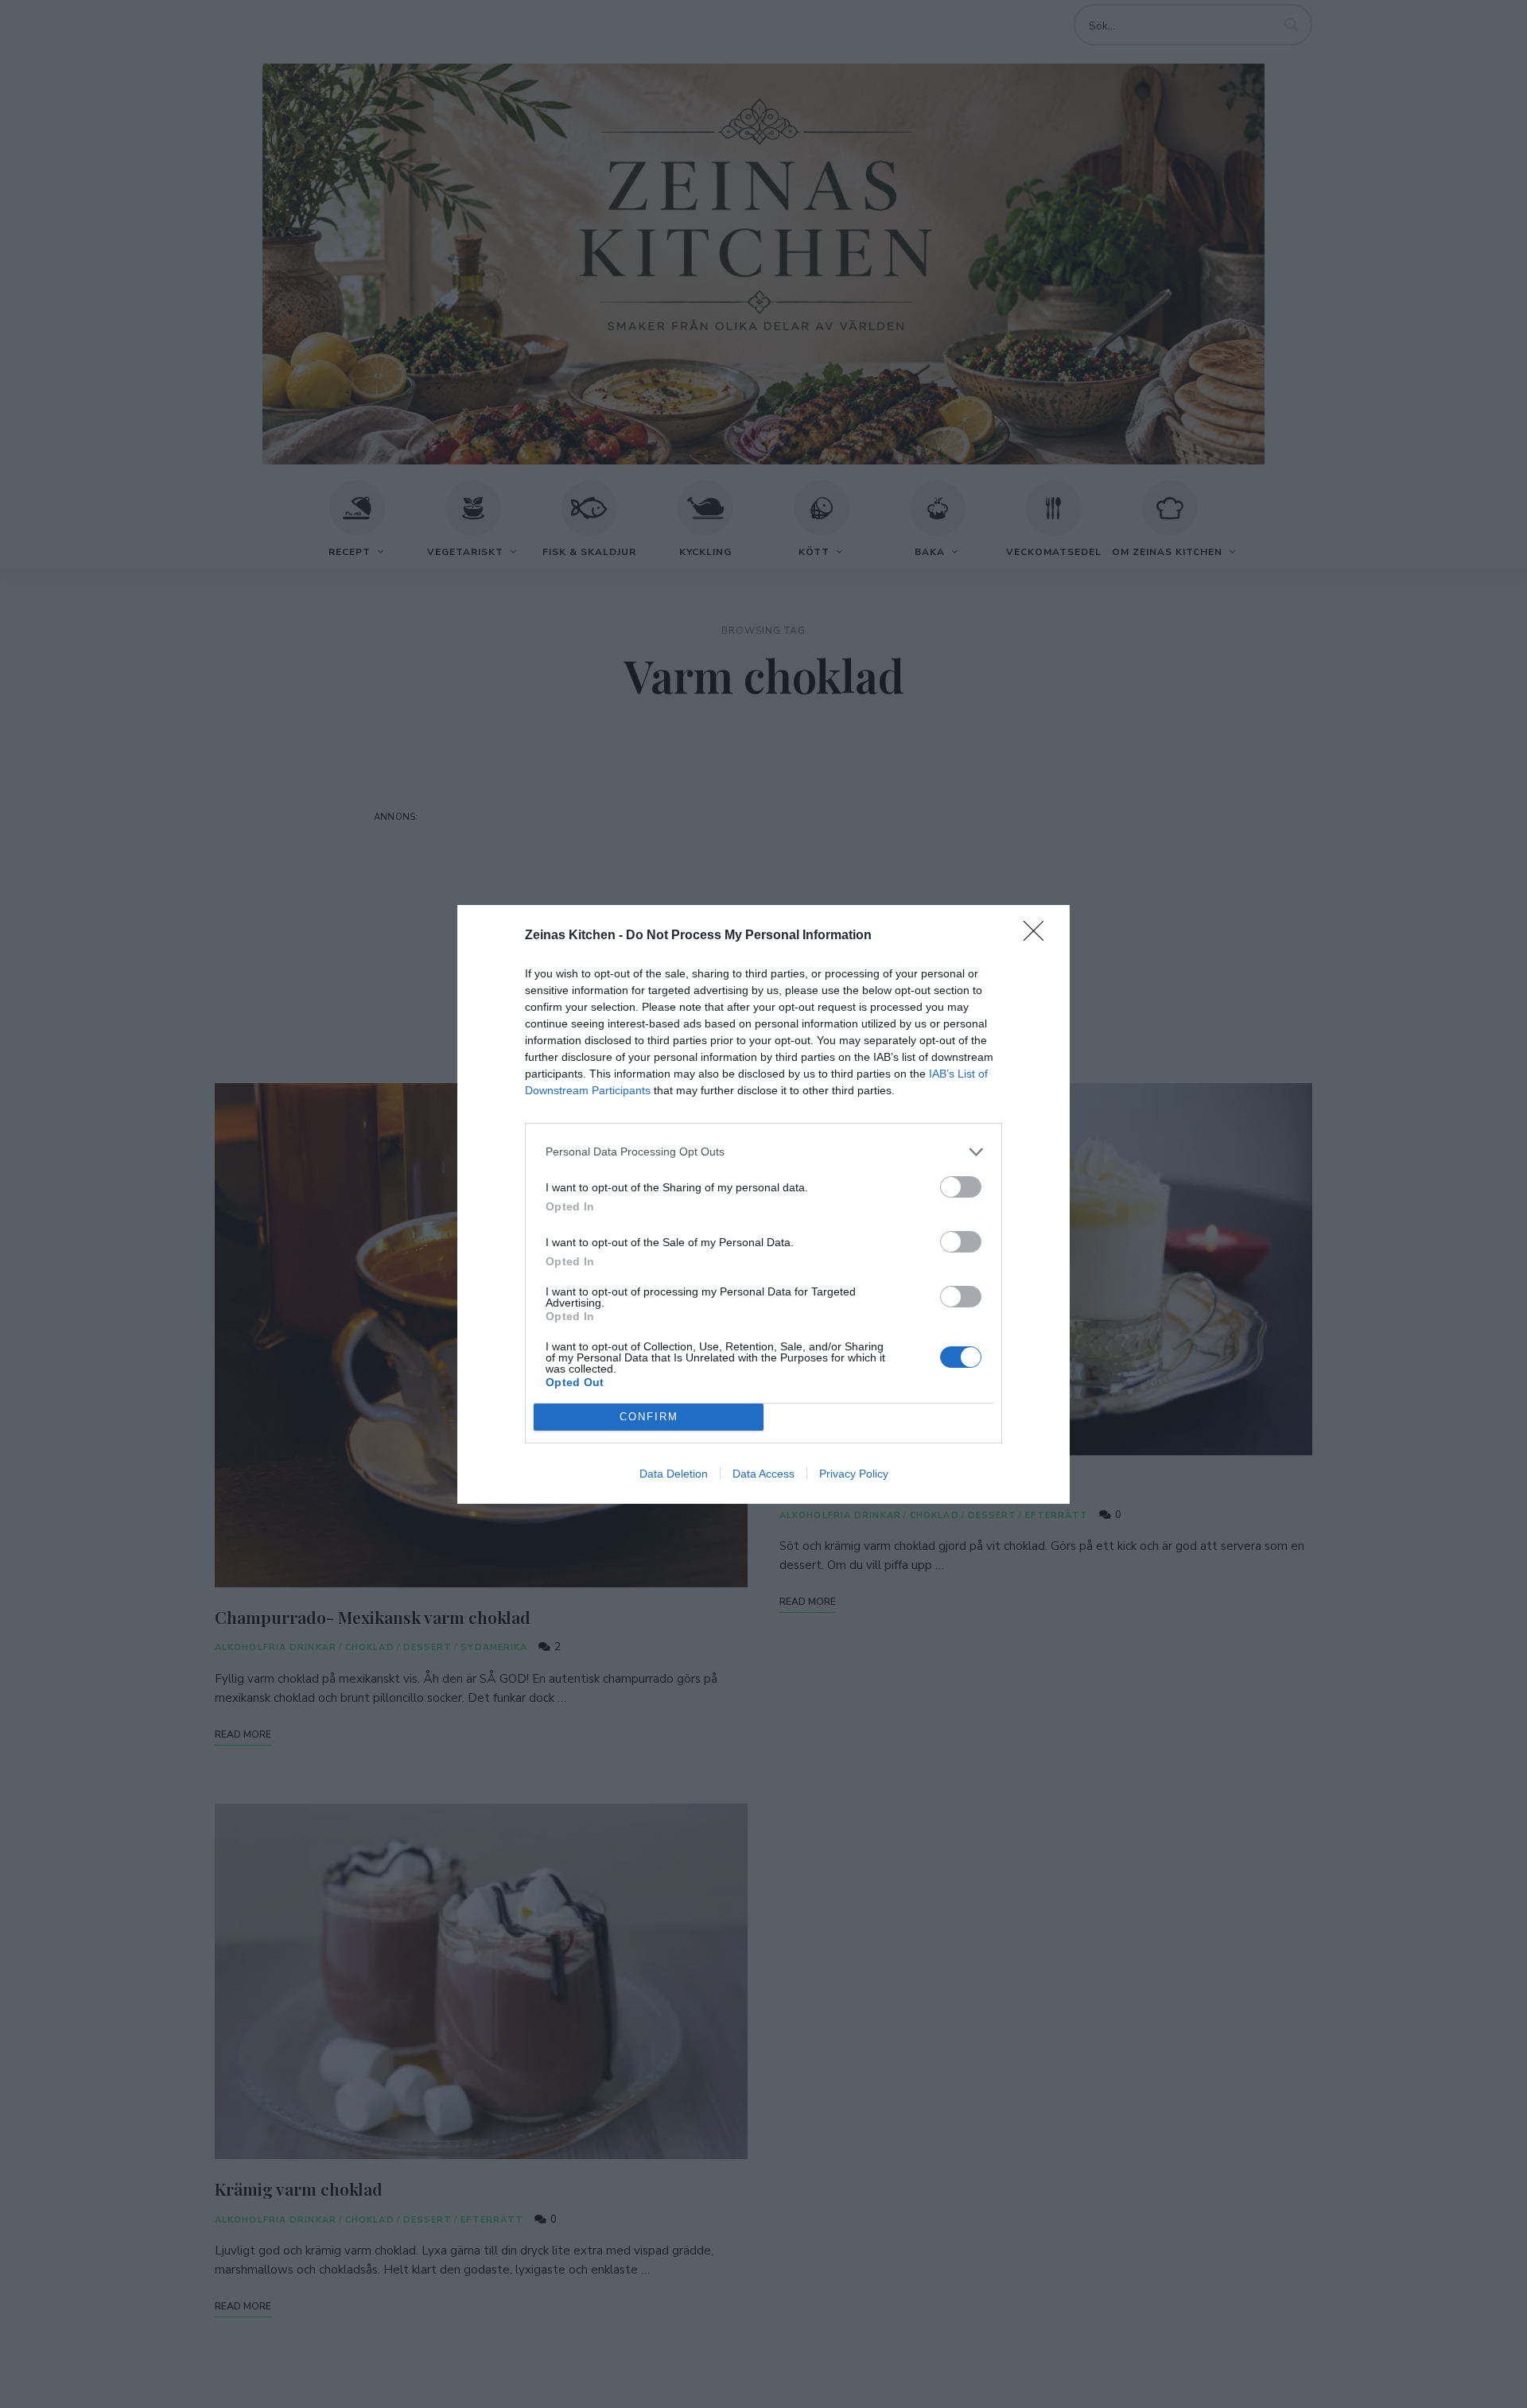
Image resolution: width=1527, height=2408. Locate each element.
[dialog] (763, 1204)
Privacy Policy (854, 1474)
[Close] (1039, 936)
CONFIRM (649, 1417)
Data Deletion (674, 1474)
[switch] (961, 1187)
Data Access (763, 1474)
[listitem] (763, 1152)
